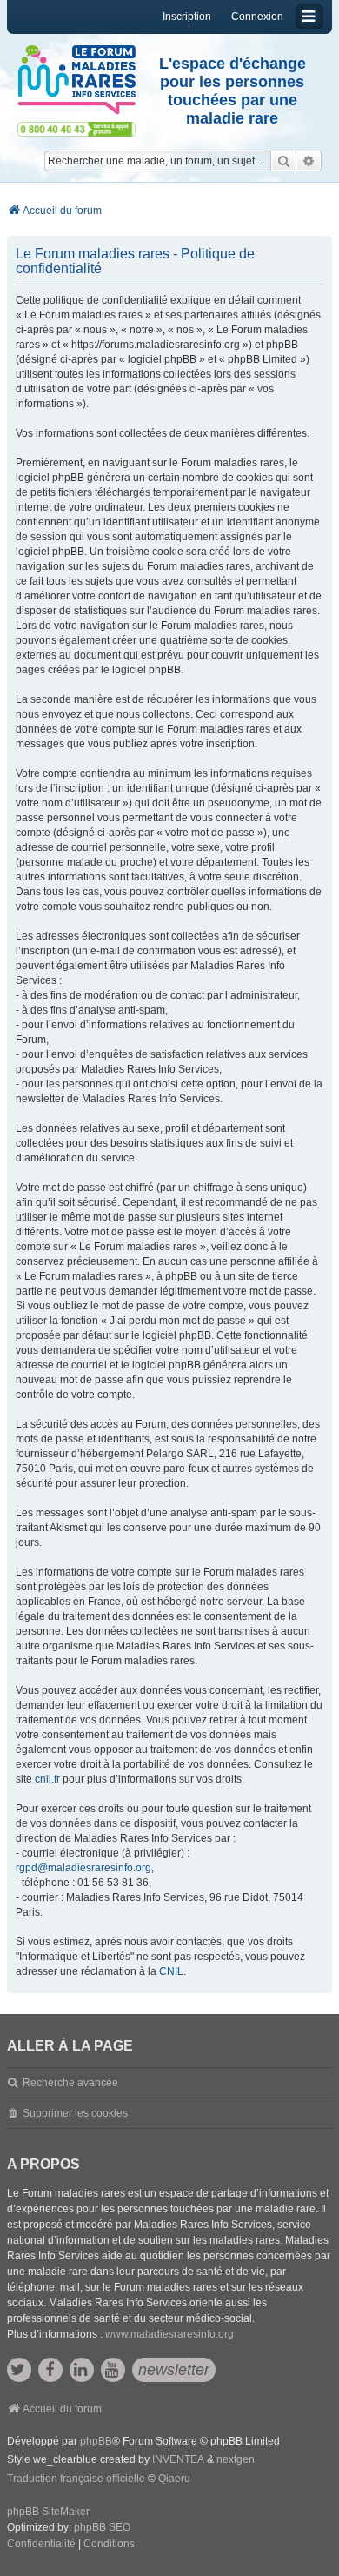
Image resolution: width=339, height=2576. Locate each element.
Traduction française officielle (76, 2479)
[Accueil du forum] (76, 80)
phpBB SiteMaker (48, 2512)
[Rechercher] (283, 161)
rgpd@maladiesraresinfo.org (83, 1868)
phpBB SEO (102, 2527)
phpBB (96, 2441)
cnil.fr (47, 1779)
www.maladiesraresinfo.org (169, 2334)
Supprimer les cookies (75, 2113)
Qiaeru (174, 2479)
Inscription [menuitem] (187, 17)
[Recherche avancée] (309, 161)
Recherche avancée (70, 2083)
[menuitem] (41, 2545)
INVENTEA (178, 2459)
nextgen (236, 2459)
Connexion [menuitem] (257, 17)
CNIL (171, 1971)
